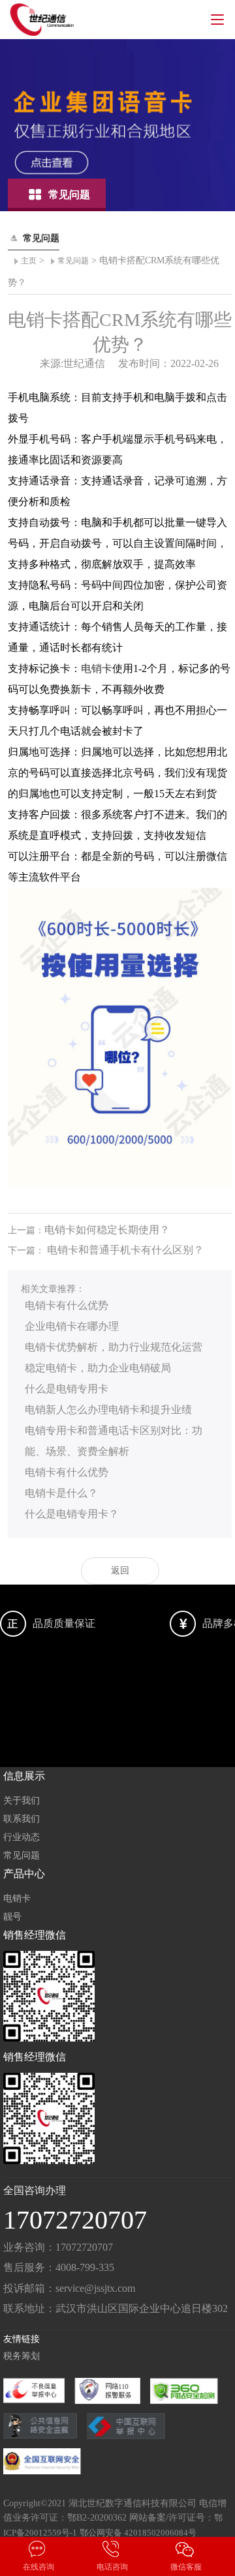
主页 (29, 261)
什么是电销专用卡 (67, 1389)
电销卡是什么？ (61, 1493)
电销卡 (97, 668)
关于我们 (22, 1801)
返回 (120, 1571)
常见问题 (73, 261)
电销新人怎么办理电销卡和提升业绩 (108, 1410)
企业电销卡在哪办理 (72, 1326)
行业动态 (22, 1837)
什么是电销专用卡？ (72, 1514)
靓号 (12, 1917)
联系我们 (22, 1819)
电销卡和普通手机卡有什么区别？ (125, 1250)
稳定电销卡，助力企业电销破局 (98, 1368)
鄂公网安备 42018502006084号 (138, 2533)
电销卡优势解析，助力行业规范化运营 (114, 1347)
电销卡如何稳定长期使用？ (107, 1230)
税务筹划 (22, 2356)
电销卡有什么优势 (67, 1305)
